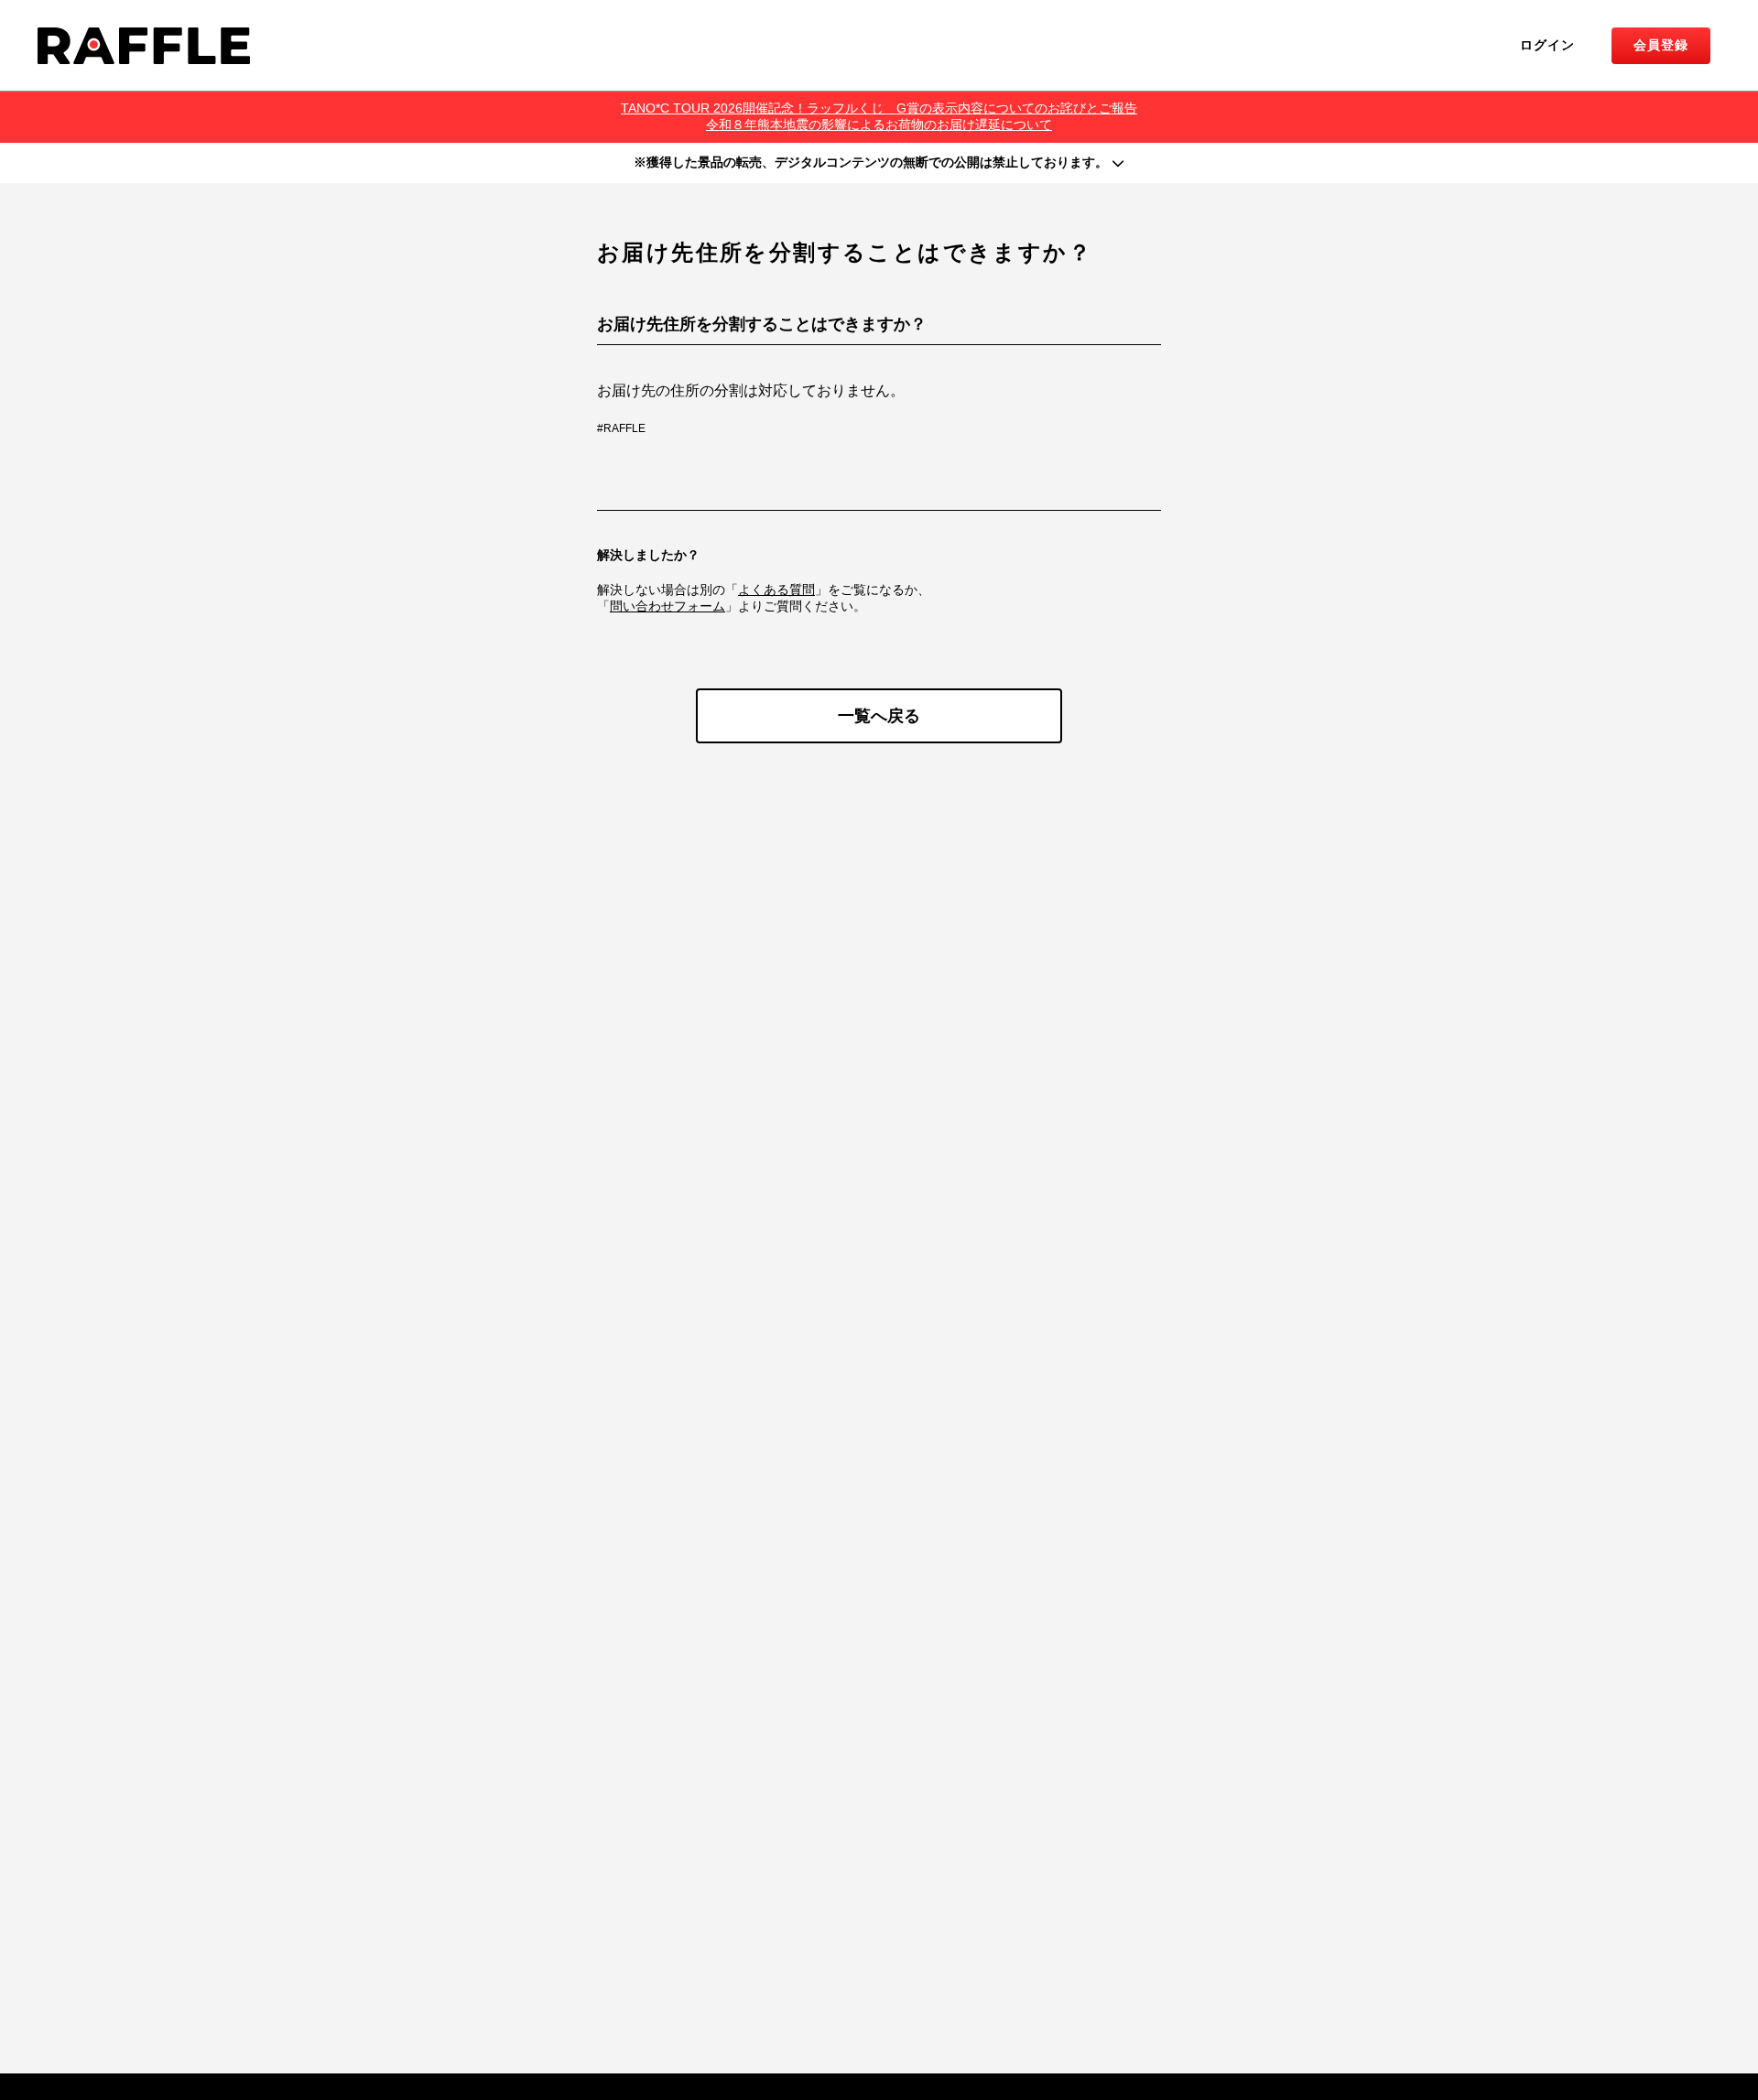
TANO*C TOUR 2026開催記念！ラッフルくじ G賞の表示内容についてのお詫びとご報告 (879, 108)
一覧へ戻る (879, 716)
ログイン (1547, 45)
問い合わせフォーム (667, 606)
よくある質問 (776, 590)
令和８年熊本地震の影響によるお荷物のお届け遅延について (879, 124)
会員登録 (1661, 45)
